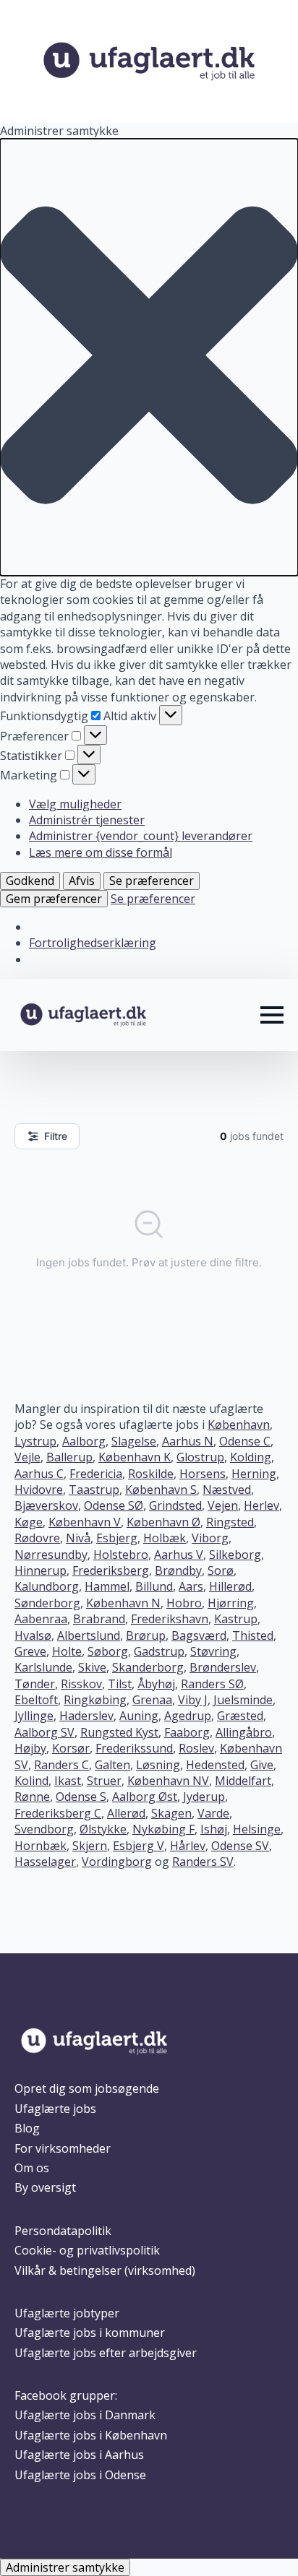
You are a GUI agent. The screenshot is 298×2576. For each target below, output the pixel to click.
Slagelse (134, 1441)
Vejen (223, 1505)
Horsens (203, 1474)
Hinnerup (41, 1570)
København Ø (163, 1522)
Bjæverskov (46, 1505)
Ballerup (69, 1457)
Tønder (35, 1684)
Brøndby (178, 1570)
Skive (92, 1667)
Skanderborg (148, 1667)
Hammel (107, 1586)
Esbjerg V (139, 1846)
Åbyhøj (156, 1684)
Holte (67, 1651)
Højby (30, 1748)
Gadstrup (159, 1651)
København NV (168, 1781)
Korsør (71, 1748)
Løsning (158, 1765)
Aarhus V (179, 1555)
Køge (29, 1522)
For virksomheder (63, 2148)
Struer (104, 1781)
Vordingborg (117, 1862)
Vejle (27, 1457)
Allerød (126, 1813)
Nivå (78, 1538)
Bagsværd (199, 1635)
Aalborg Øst (145, 1797)
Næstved (227, 1490)
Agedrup (188, 1716)
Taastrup (94, 1490)
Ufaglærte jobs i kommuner (90, 2333)
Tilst (120, 1684)
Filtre (56, 1136)
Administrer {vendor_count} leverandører (141, 836)
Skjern (90, 1846)
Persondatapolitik (63, 2231)
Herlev (261, 1505)
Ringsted (230, 1522)
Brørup (146, 1635)
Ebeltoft (36, 1700)
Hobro (184, 1603)
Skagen (171, 1813)
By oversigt (45, 2187)
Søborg (108, 1651)
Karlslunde (43, 1667)
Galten (112, 1765)
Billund (154, 1586)
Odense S (81, 1797)
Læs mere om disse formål (101, 852)
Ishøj (214, 1829)
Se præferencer (152, 881)
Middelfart (243, 1781)
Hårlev (188, 1846)
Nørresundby (51, 1555)
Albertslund (89, 1635)
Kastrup (236, 1619)
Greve (30, 1651)
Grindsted (175, 1505)
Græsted (240, 1716)
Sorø (221, 1570)
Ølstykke (103, 1829)
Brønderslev (223, 1667)
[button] (149, 357)
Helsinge (257, 1829)
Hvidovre (39, 1490)
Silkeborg (235, 1555)
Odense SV (240, 1846)
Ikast (68, 1781)
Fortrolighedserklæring (93, 943)
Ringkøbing (95, 1700)
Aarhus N (188, 1441)
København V (85, 1522)
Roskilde (151, 1474)
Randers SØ (212, 1684)
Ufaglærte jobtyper (67, 2313)
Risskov (81, 1684)
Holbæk (165, 1538)
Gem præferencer (54, 899)
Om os (32, 2168)
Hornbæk (41, 1846)
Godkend (30, 881)
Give (262, 1765)
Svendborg (44, 1829)
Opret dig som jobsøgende (87, 2088)
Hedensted (215, 1765)
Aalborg (84, 1441)
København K (135, 1457)
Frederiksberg (111, 1570)
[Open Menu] (272, 1015)
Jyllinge (34, 1716)
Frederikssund (134, 1748)
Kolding (251, 1457)
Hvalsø (33, 1635)
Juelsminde (243, 1700)
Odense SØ (114, 1505)
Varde (213, 1813)
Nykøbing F (163, 1829)
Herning (254, 1474)
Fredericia (96, 1474)
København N (123, 1603)
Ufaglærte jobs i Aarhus (79, 2455)
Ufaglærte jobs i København (91, 2435)
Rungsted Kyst (119, 1732)
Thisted (253, 1635)
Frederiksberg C (58, 1813)
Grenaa (152, 1700)
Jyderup (204, 1797)
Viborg (210, 1538)
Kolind (31, 1781)
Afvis (82, 881)
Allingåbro (244, 1732)
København (239, 1425)
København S (161, 1490)
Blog (27, 2128)
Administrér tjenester (87, 820)
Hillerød (230, 1586)
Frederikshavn (170, 1619)
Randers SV (203, 1862)
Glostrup (200, 1457)
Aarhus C (39, 1474)
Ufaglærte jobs (55, 2109)
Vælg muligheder (75, 804)
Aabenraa (41, 1619)
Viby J (193, 1700)
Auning (139, 1716)
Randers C (61, 1765)
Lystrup (35, 1441)
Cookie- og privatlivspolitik (87, 2250)
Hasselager (45, 1862)
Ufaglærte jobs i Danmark (85, 2415)
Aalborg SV (44, 1732)
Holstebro (121, 1555)
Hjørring (231, 1603)
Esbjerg (117, 1538)
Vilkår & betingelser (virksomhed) (105, 2270)
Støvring (213, 1651)
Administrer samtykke (65, 2567)
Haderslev (86, 1716)
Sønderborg (47, 1603)
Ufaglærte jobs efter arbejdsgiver (106, 2353)
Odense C (245, 1441)
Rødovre (37, 1538)
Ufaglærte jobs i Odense (80, 2475)
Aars (191, 1586)
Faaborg (187, 1732)
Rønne (32, 1797)
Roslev (196, 1748)
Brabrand (99, 1619)
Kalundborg (47, 1586)
